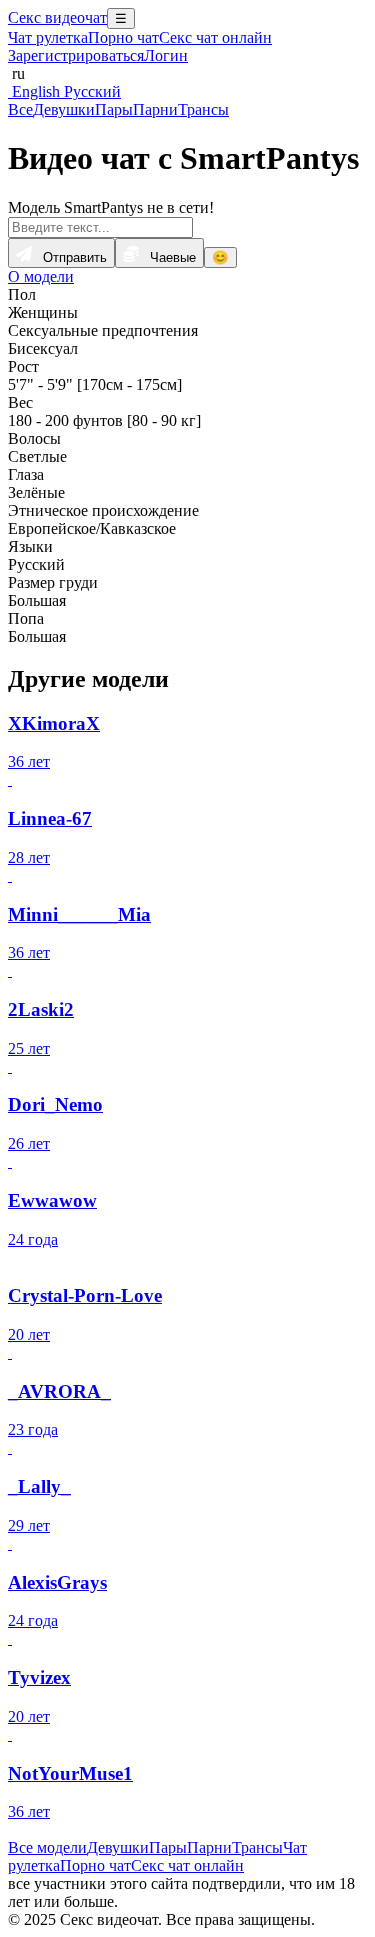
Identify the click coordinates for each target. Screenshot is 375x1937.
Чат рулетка (48, 37)
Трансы (203, 109)
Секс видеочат (57, 17)
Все (20, 109)
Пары (114, 109)
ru (16, 73)
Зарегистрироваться (76, 55)
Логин (166, 55)
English (34, 91)
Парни (155, 109)
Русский (90, 91)
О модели (41, 276)
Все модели (47, 1847)
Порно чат (123, 37)
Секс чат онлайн (215, 37)
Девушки (64, 109)
